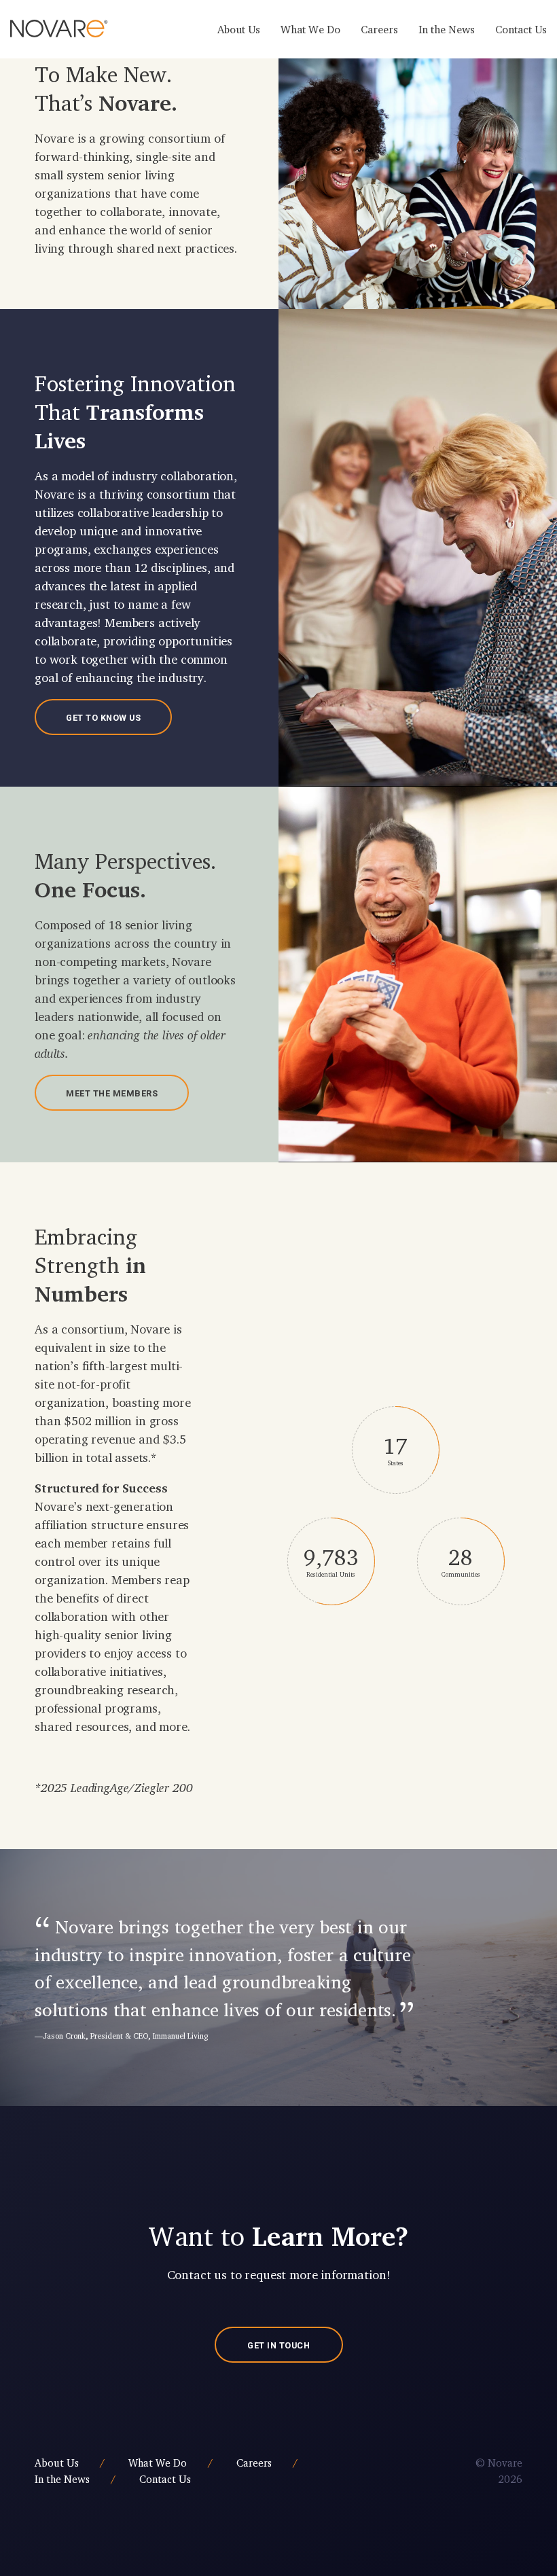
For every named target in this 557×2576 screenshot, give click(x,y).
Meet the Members (112, 1093)
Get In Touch (278, 2345)
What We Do (310, 29)
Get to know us (103, 718)
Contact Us (521, 29)
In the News (447, 29)
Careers (379, 29)
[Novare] (59, 29)
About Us (239, 29)
